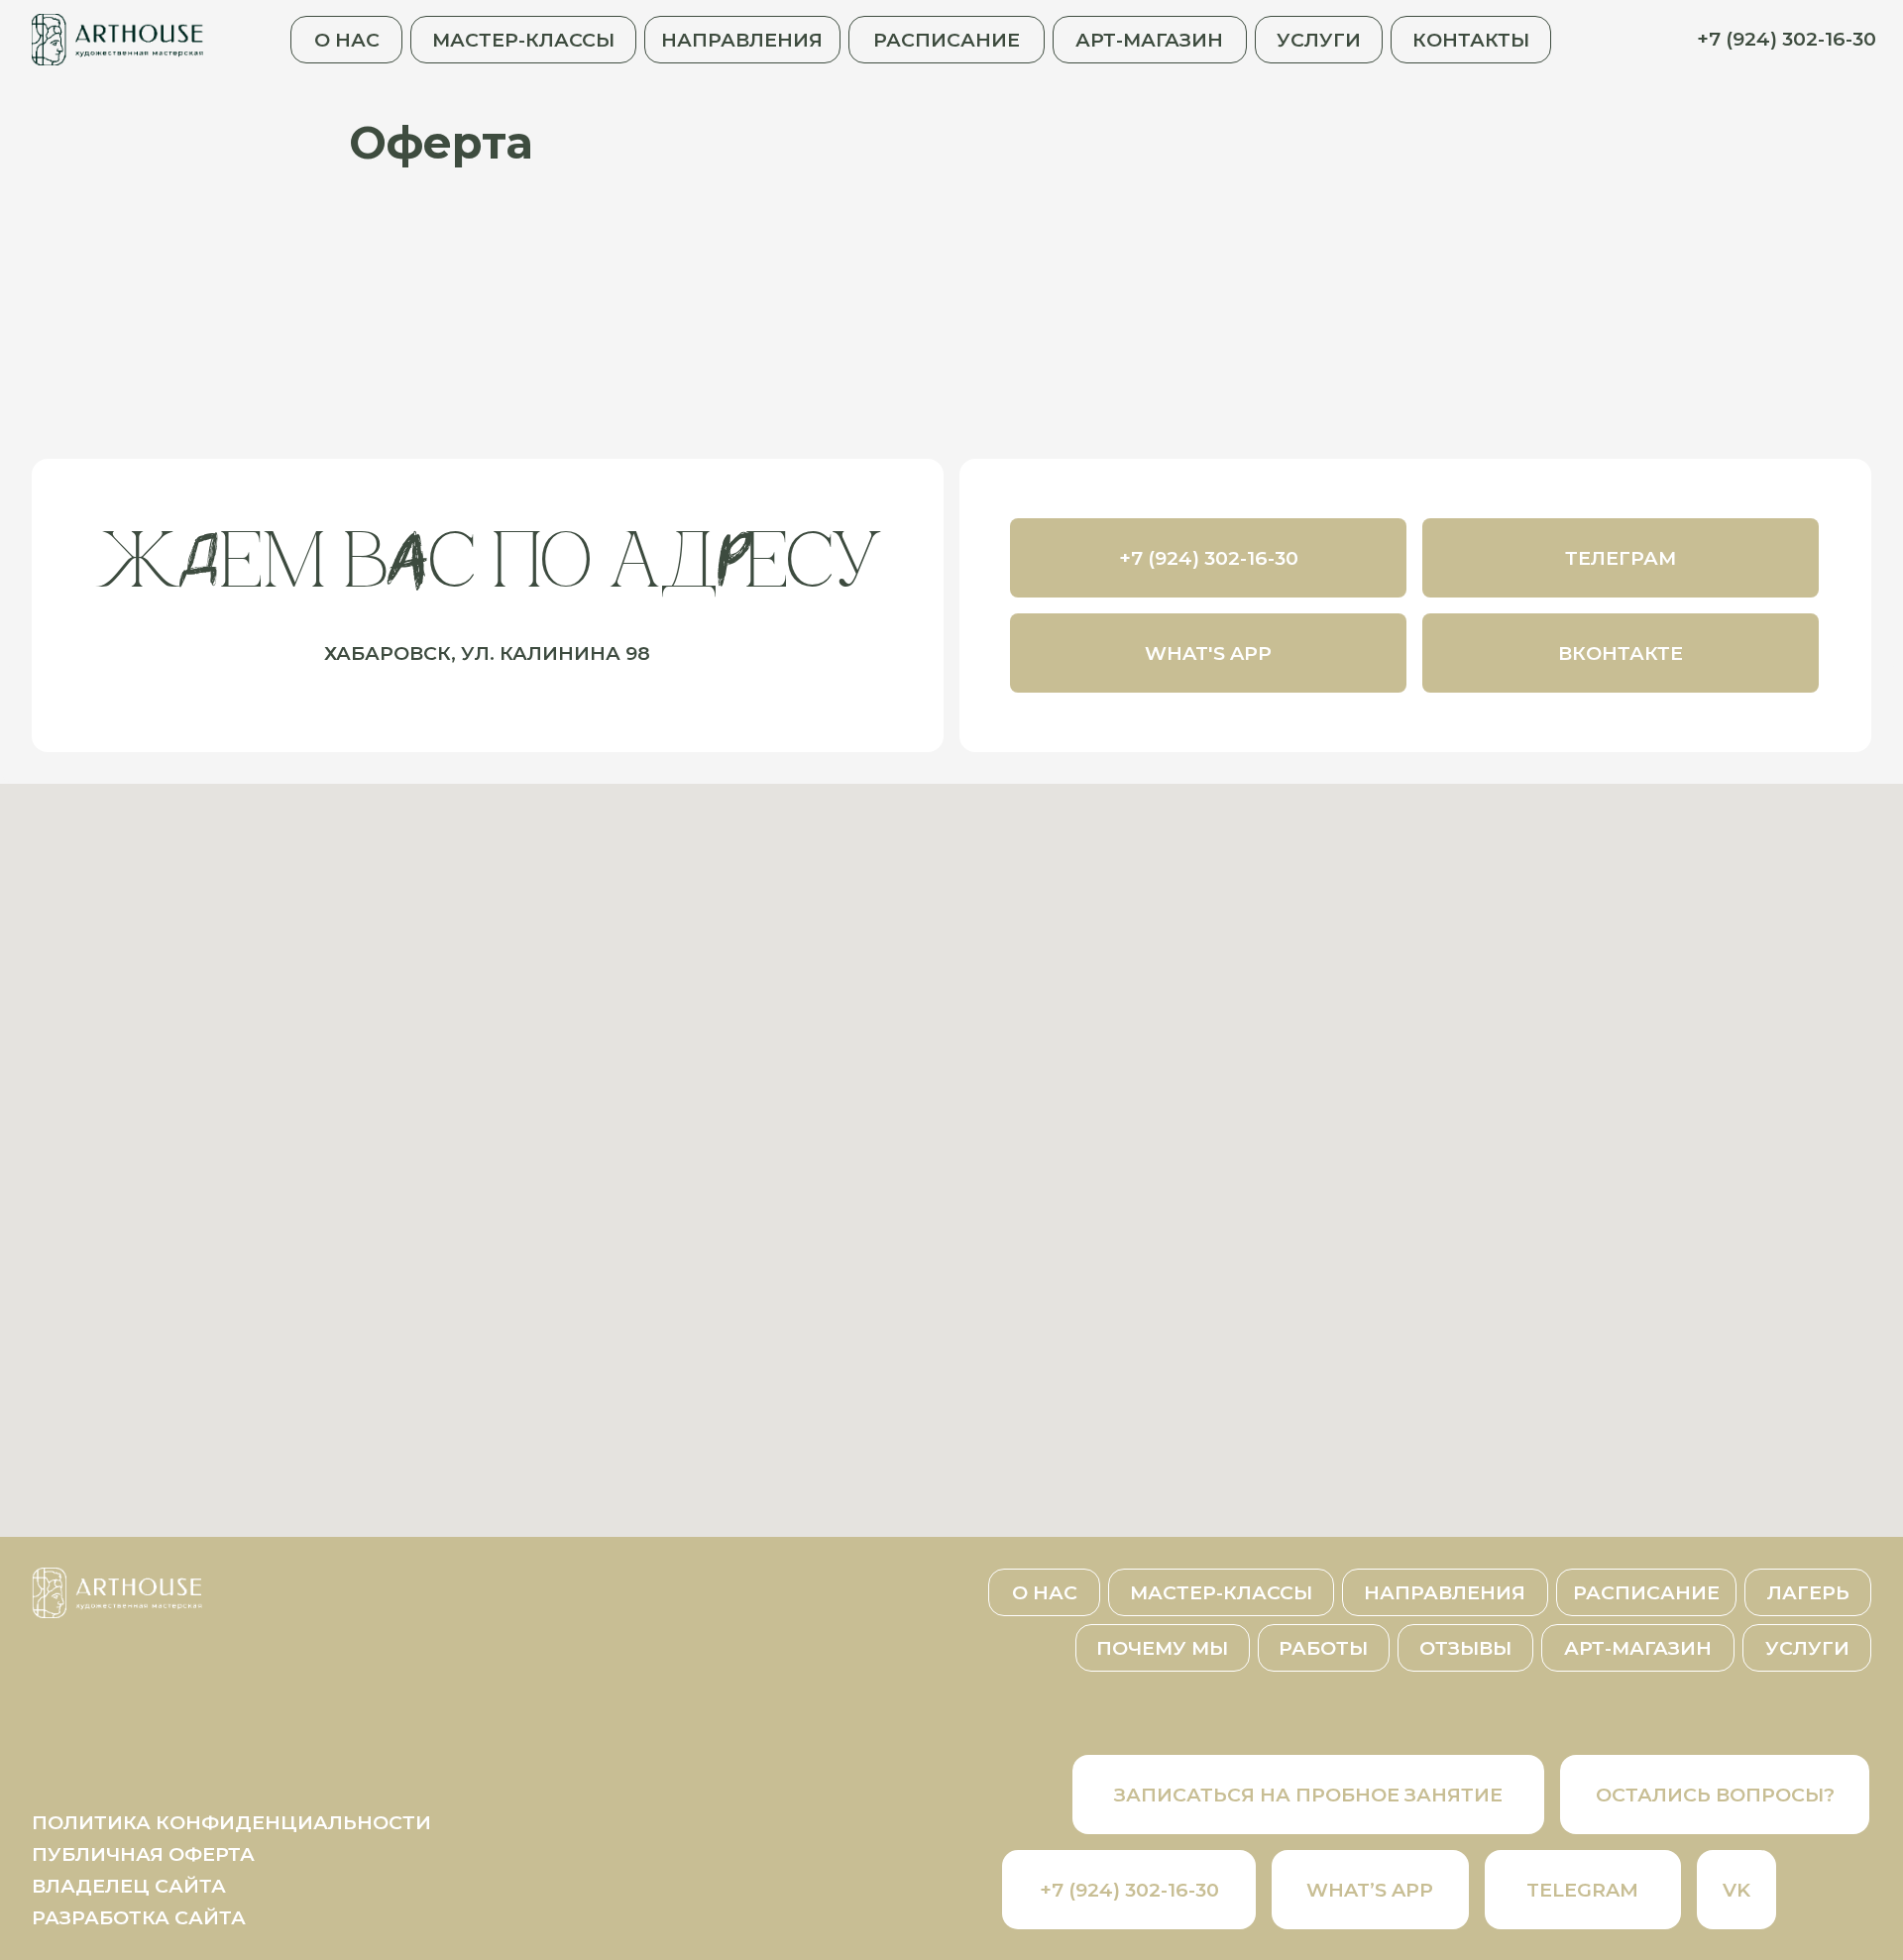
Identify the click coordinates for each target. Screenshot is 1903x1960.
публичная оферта (143, 1854)
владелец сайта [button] (129, 1886)
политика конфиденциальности (231, 1822)
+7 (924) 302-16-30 (1787, 39)
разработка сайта (139, 1917)
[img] (118, 39)
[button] (1715, 1795)
